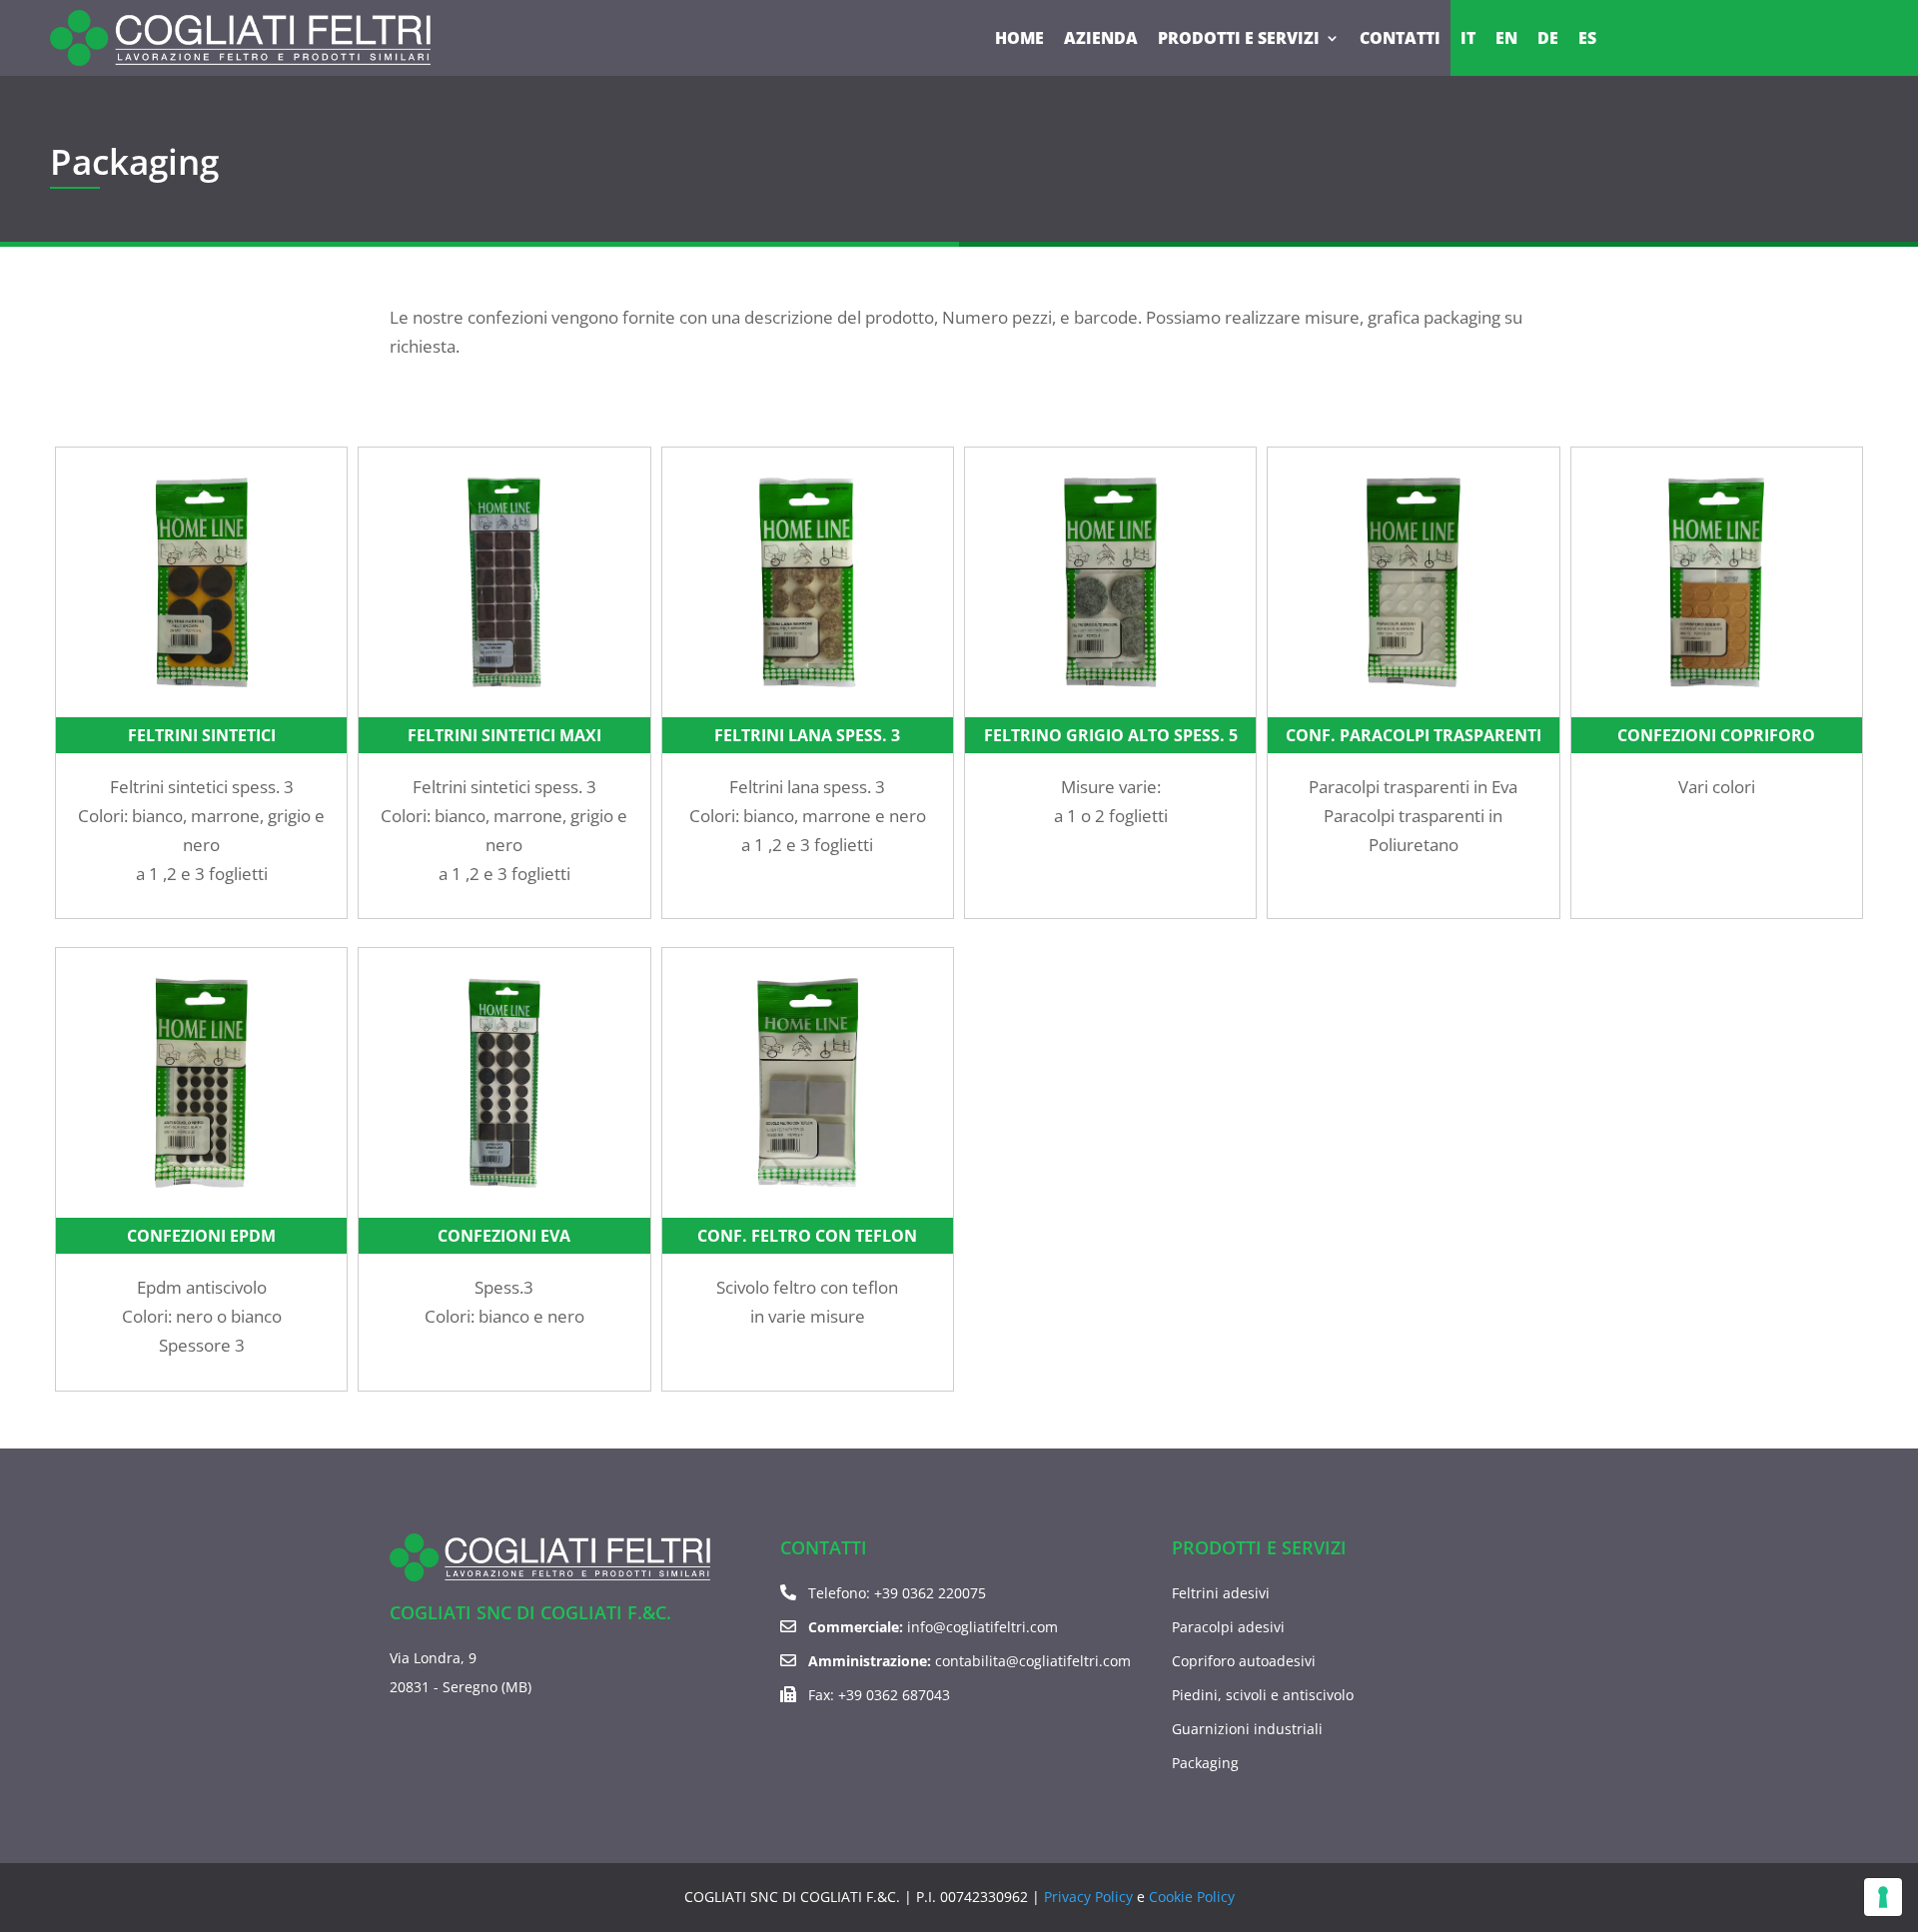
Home (1019, 38)
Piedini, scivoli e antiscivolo (1263, 1695)
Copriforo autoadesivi (1244, 1661)
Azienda (1101, 38)
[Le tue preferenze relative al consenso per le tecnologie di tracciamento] (1883, 1897)
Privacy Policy (1088, 1897)
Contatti (1400, 38)
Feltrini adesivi (1221, 1593)
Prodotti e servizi (1239, 38)
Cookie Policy (1192, 1897)
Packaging (1205, 1763)
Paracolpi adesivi (1228, 1627)
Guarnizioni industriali (1247, 1729)
